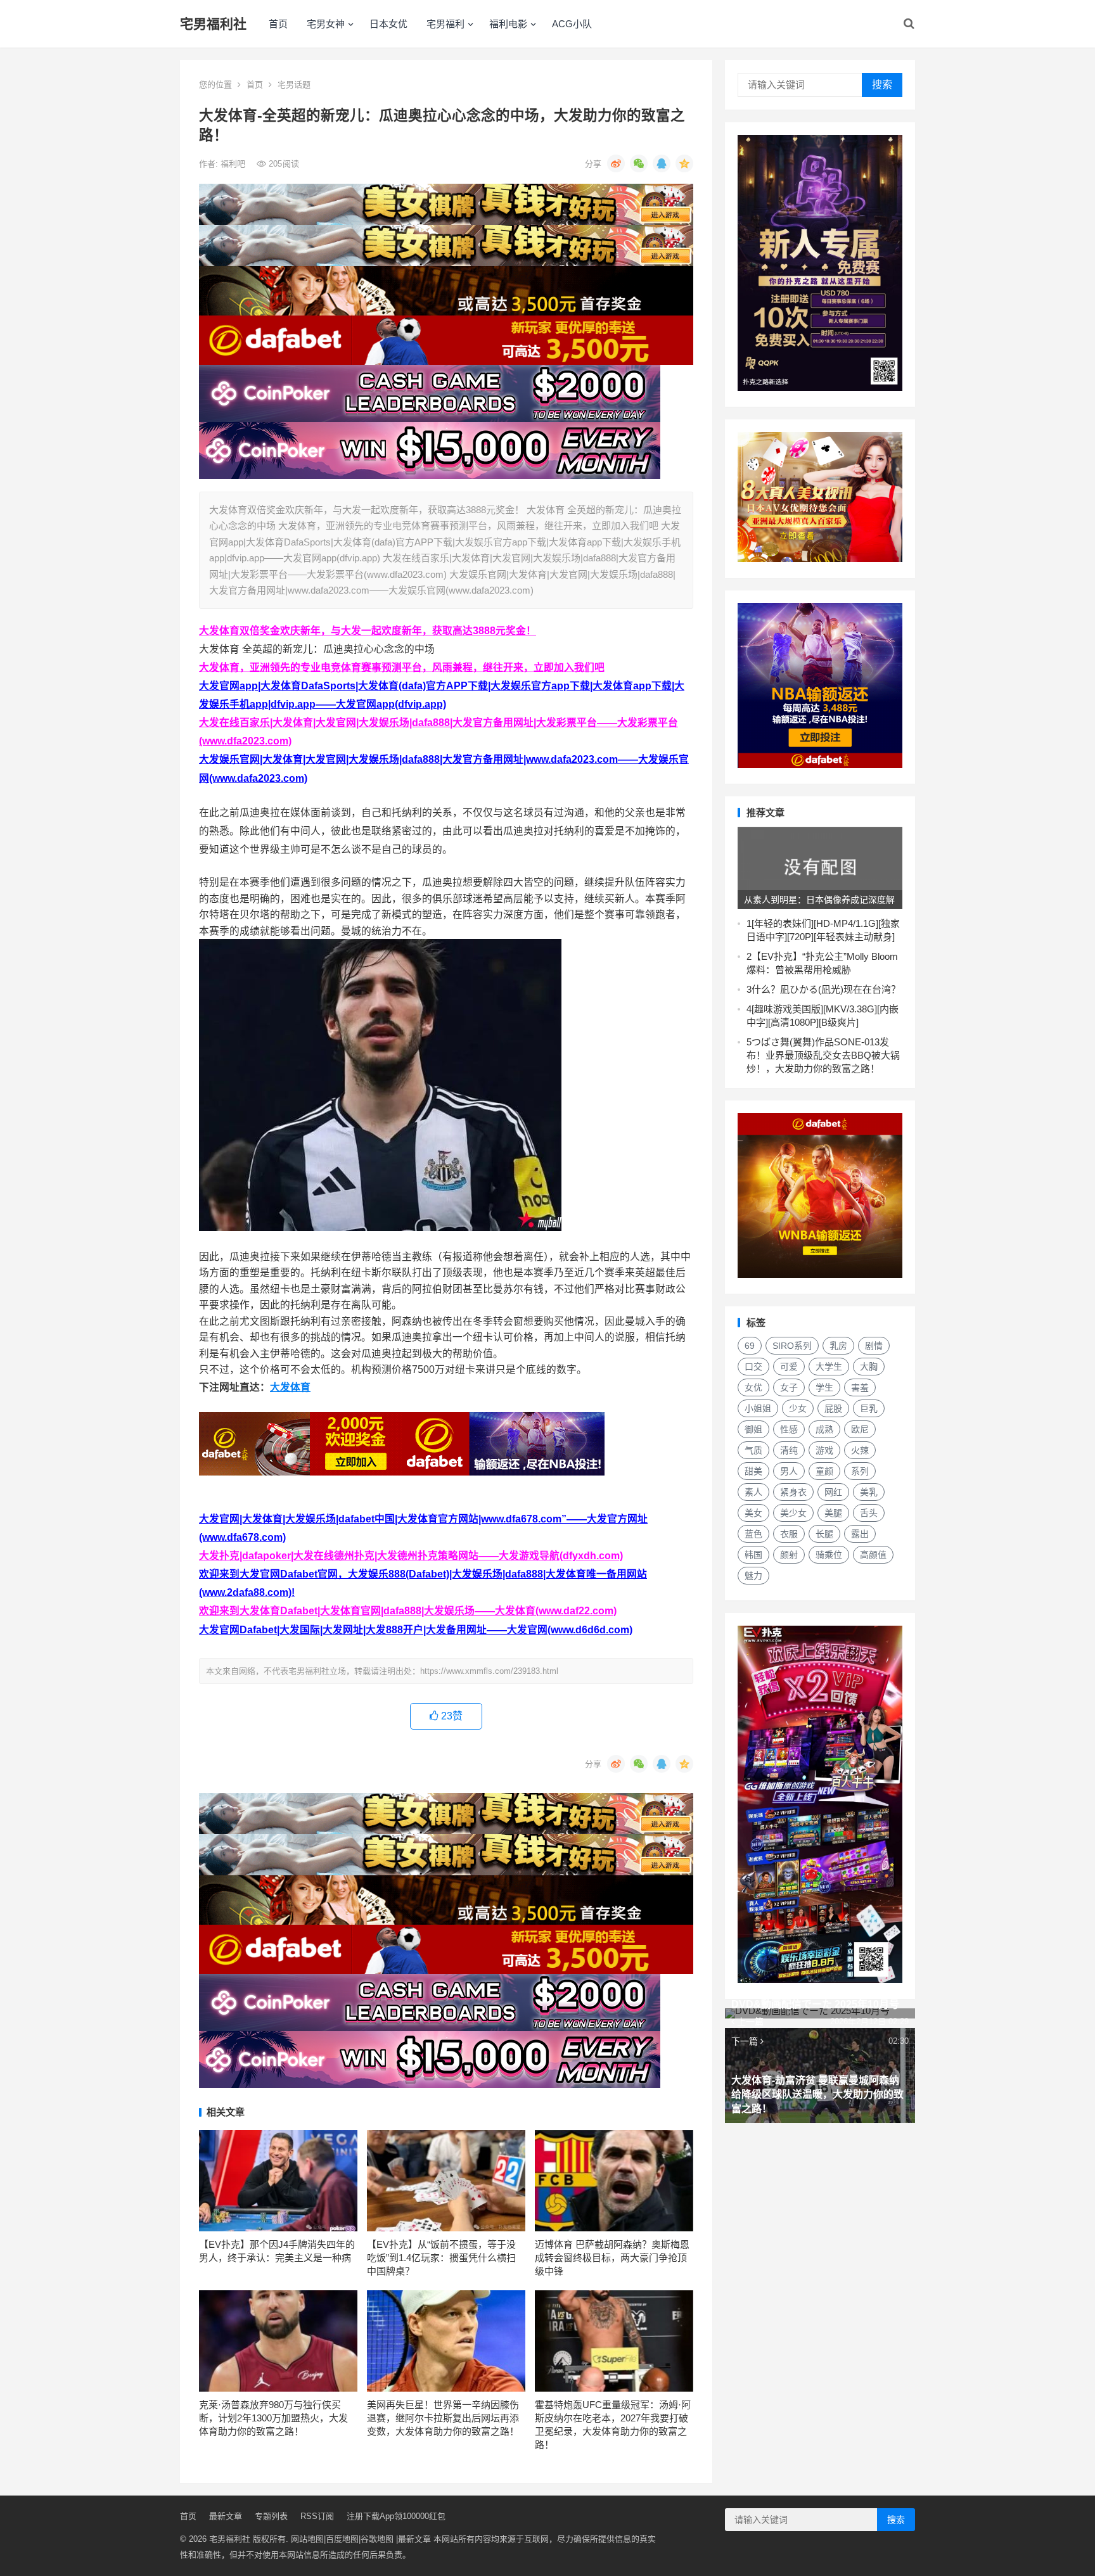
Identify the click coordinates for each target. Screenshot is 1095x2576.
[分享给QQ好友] (662, 163)
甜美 (753, 1471)
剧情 (874, 1346)
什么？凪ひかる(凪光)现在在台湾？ (826, 989)
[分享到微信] (639, 163)
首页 (278, 24)
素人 (753, 1492)
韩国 (753, 1555)
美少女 (793, 1513)
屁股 (833, 1408)
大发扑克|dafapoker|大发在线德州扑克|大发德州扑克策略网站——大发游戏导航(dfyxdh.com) (411, 1556)
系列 (860, 1471)
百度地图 (342, 2539)
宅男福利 (445, 24)
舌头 (869, 1513)
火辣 (860, 1450)
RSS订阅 (317, 2516)
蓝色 (753, 1534)
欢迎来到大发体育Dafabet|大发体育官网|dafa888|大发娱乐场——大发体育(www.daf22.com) (408, 1611)
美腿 (833, 1513)
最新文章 (226, 2516)
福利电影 (508, 24)
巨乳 (869, 1408)
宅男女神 (326, 24)
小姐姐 (758, 1408)
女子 (789, 1387)
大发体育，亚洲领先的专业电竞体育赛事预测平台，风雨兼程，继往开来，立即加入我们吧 (402, 667)
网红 (833, 1492)
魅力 (753, 1576)
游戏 (824, 1450)
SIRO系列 (792, 1346)
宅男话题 (294, 85)
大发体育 (290, 1387)
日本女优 (388, 24)
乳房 (838, 1346)
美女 (753, 1513)
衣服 (789, 1534)
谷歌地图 (377, 2539)
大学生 (829, 1367)
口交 (753, 1367)
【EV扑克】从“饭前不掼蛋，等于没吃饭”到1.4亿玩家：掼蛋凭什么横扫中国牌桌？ (441, 2258)
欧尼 (860, 1429)
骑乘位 (829, 1555)
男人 (789, 1471)
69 (750, 1346)
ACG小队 (572, 24)
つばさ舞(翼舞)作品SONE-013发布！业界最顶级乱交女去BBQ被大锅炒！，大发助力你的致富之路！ (823, 1055)
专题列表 (271, 2516)
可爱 (789, 1367)
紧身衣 (793, 1492)
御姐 (753, 1429)
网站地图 (307, 2539)
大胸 (869, 1367)
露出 (860, 1534)
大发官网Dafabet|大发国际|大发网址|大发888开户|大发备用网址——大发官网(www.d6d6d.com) (416, 1630)
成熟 (824, 1429)
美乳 (869, 1492)
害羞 (860, 1387)
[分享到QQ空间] (684, 163)
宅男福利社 (213, 24)
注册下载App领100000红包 (396, 2516)
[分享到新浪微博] (616, 163)
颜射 (789, 1555)
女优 (753, 1387)
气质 (753, 1450)
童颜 (824, 1471)
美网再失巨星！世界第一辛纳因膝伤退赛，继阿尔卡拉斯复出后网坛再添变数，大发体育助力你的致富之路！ (443, 2418)
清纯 (789, 1450)
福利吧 (234, 164)
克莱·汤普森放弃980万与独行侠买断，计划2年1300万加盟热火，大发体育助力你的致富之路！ (273, 2418)
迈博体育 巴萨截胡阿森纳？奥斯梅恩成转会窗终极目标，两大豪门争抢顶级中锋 (612, 2258)
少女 (798, 1408)
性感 (789, 1429)
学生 (824, 1387)
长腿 (824, 1534)
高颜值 (873, 1555)
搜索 (882, 85)
